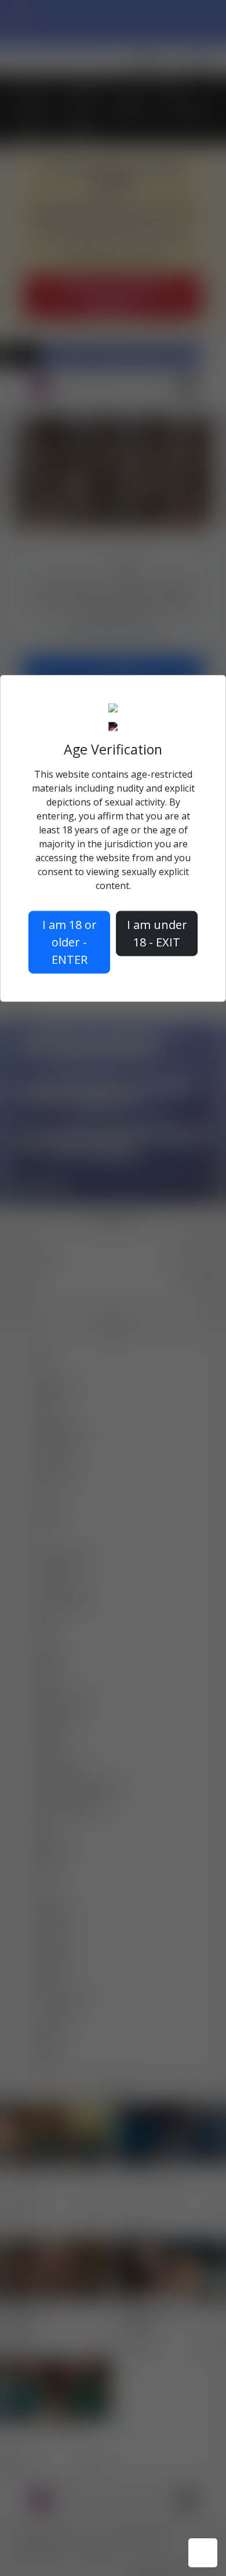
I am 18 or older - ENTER (70, 942)
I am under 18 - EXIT (157, 933)
